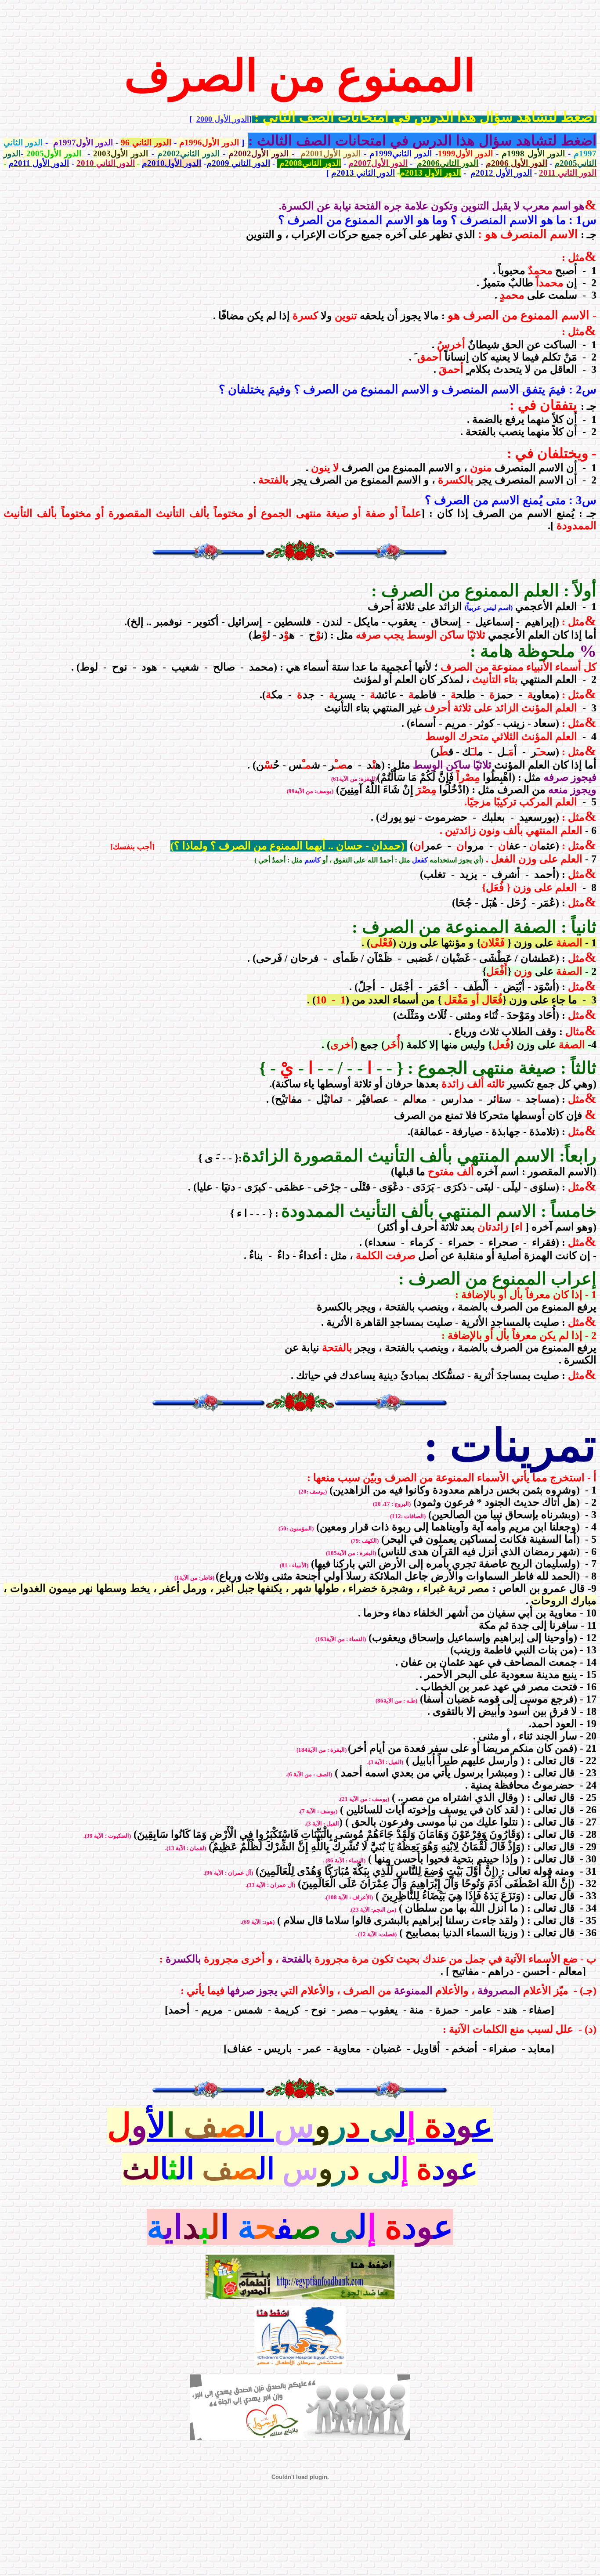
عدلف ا (300, 2227)
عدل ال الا (300, 2169)
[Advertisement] (300, 23)
